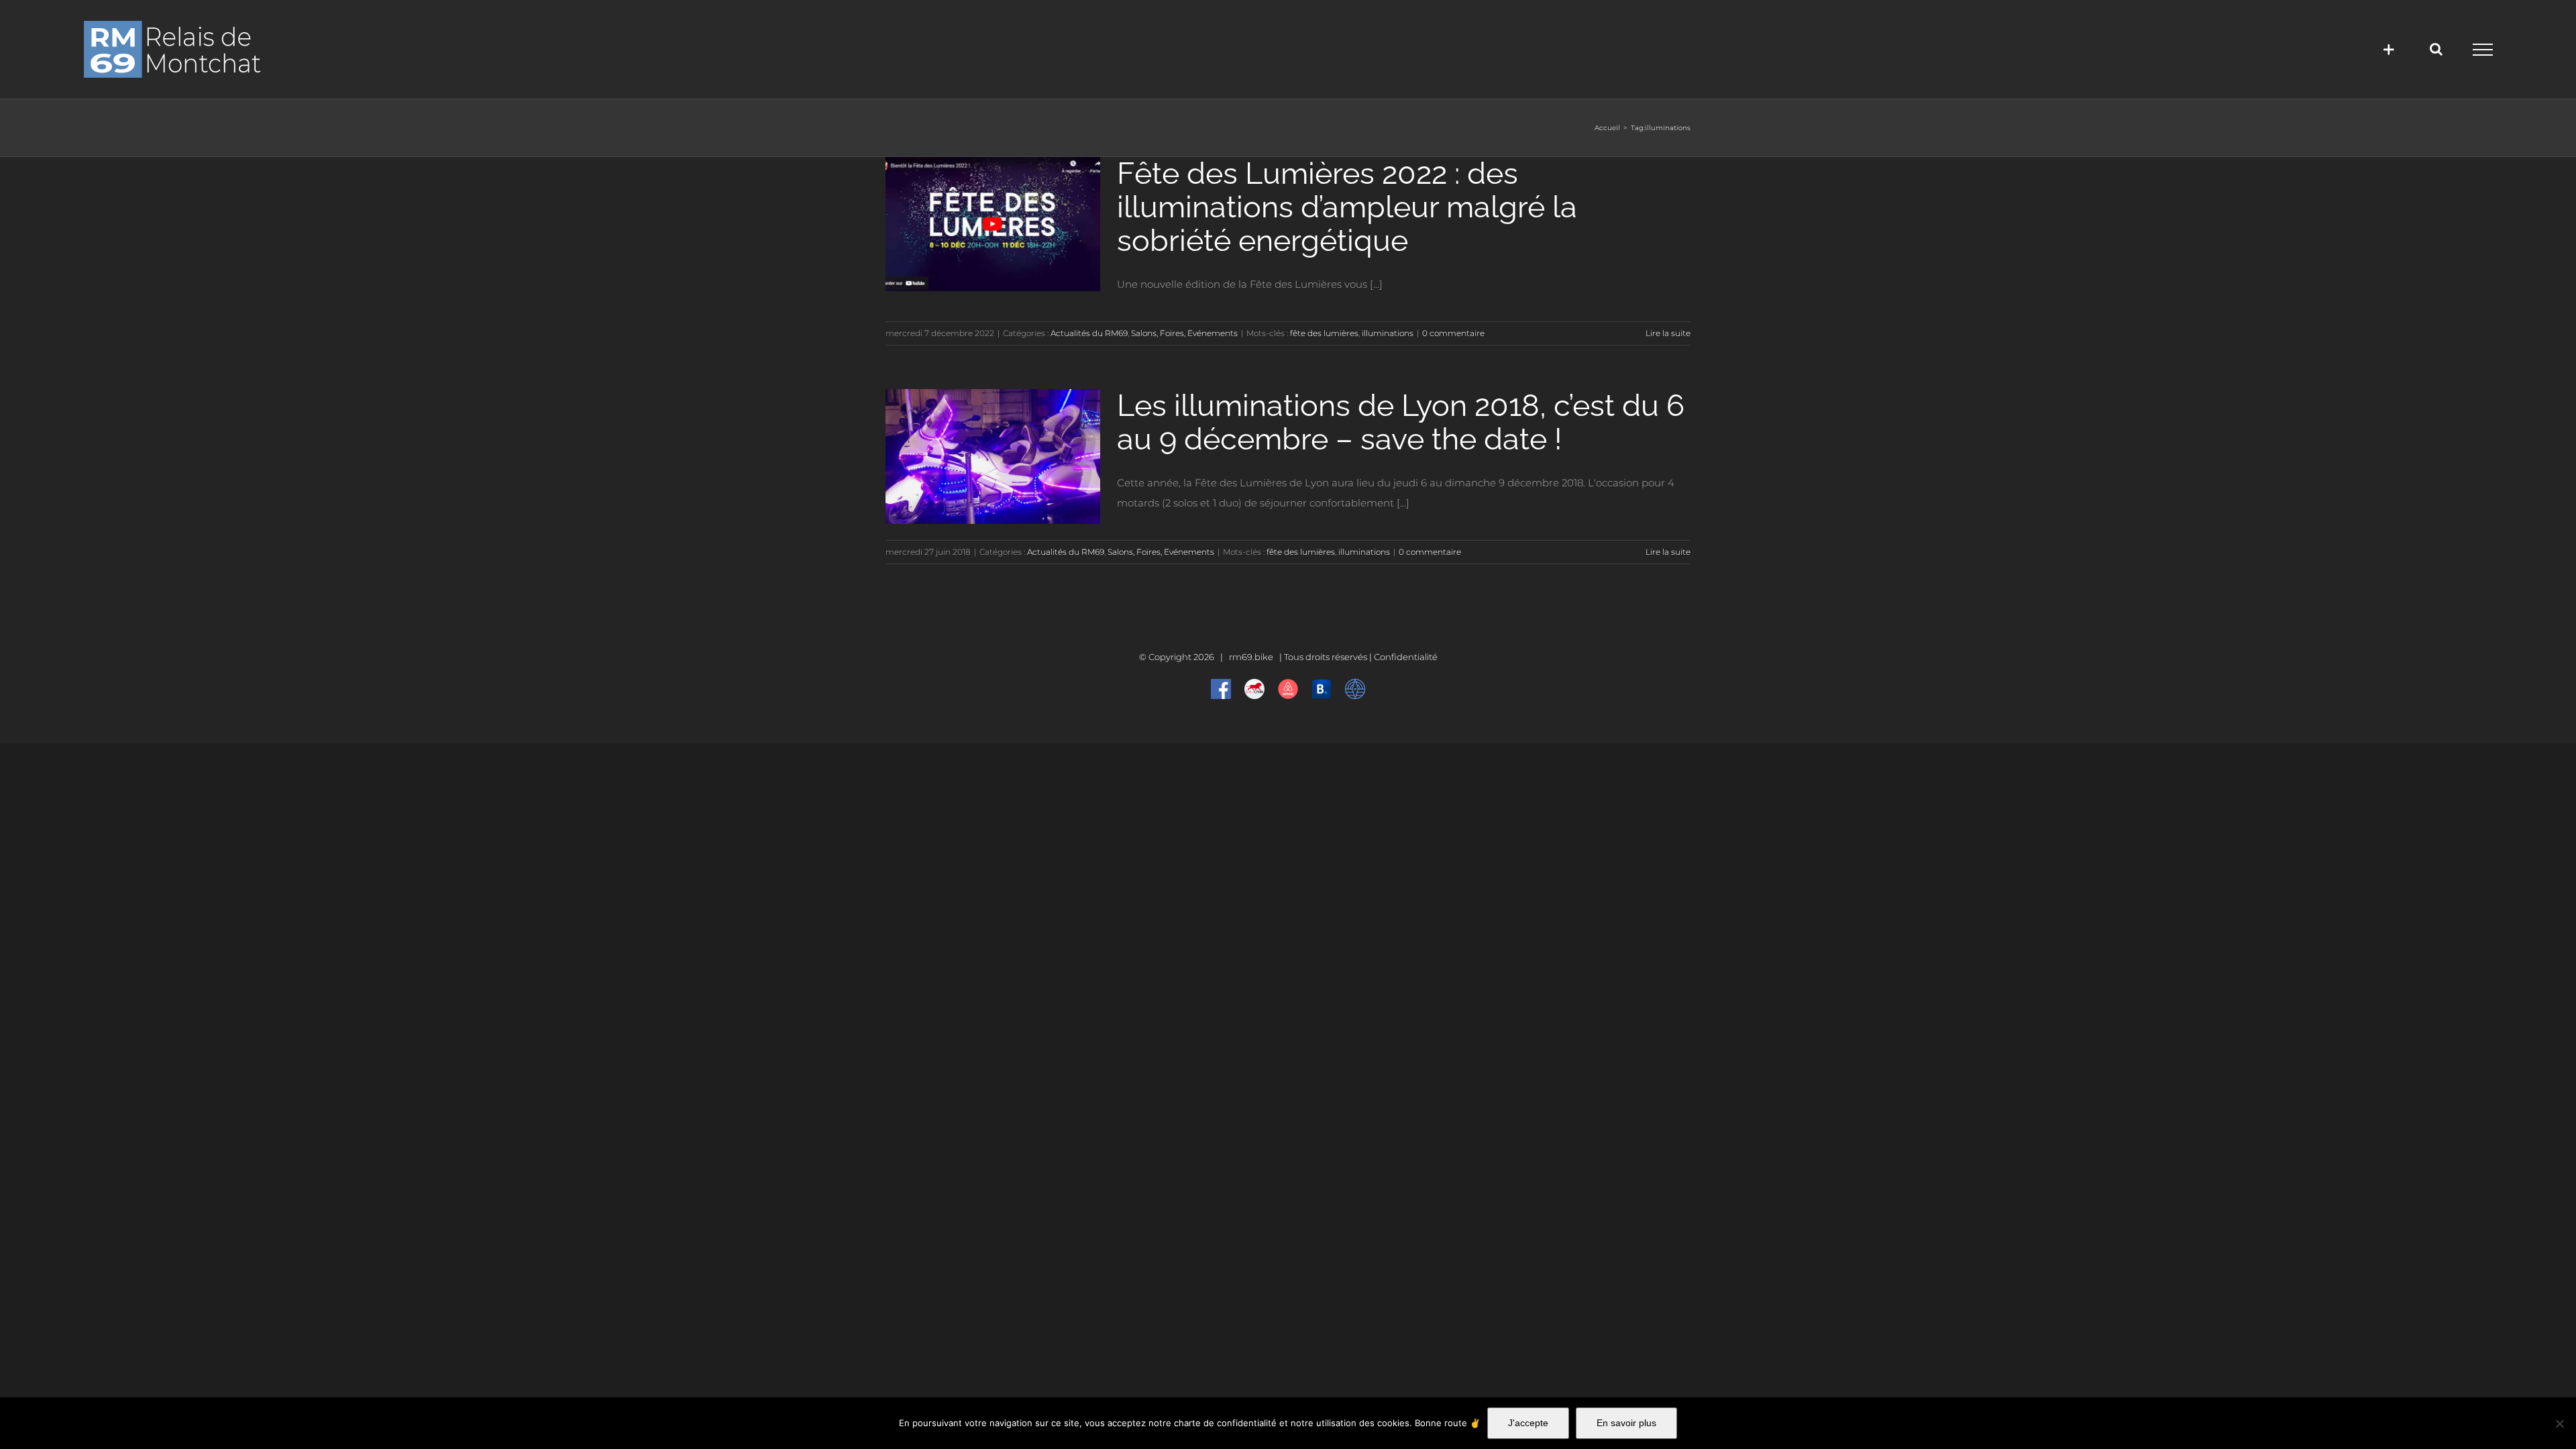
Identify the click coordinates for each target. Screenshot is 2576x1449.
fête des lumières (1324, 333)
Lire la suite (1668, 333)
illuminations (1388, 333)
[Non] (2559, 1424)
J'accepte (1528, 1423)
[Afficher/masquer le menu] (2482, 50)
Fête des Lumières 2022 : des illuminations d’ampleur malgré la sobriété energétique (1347, 207)
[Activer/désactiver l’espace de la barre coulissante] (2389, 49)
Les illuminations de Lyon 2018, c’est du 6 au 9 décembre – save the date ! (1401, 422)
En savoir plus (1626, 1423)
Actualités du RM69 (1089, 333)
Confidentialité (1406, 657)
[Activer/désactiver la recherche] (2436, 49)
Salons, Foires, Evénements (1184, 333)
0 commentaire (1453, 333)
